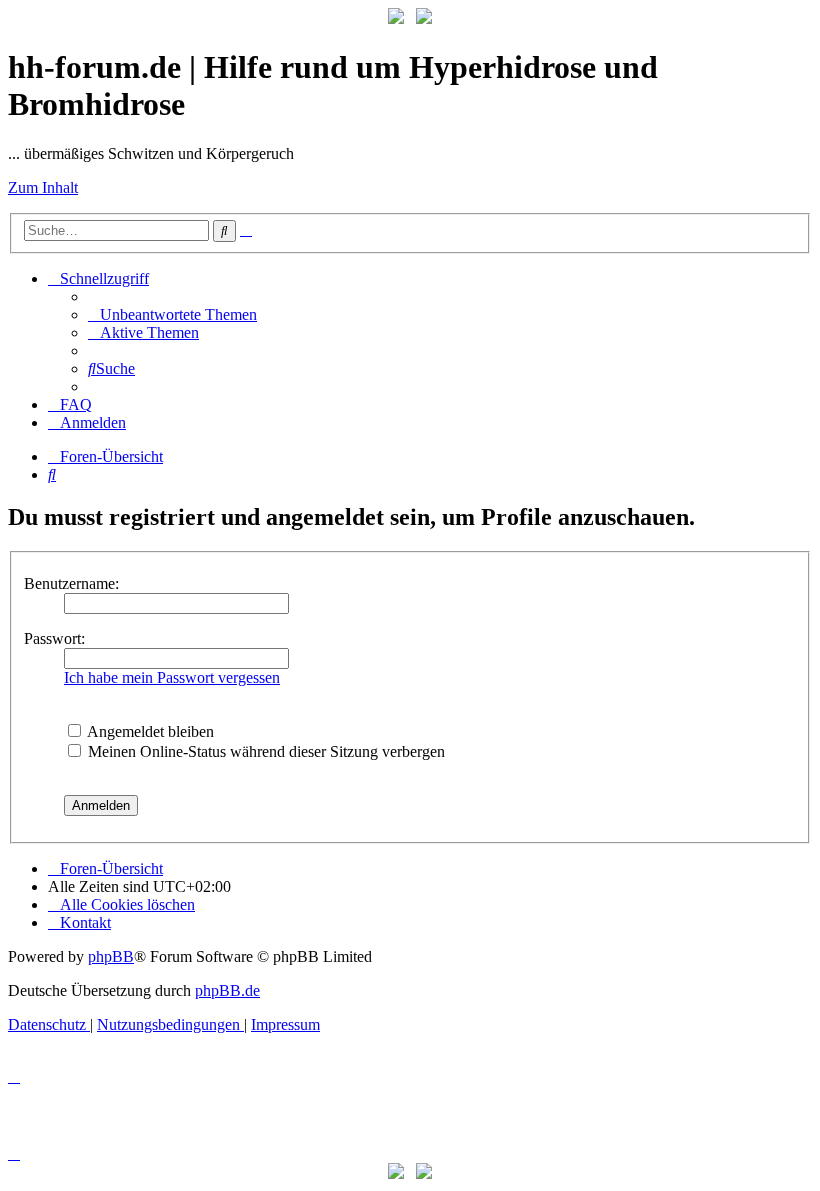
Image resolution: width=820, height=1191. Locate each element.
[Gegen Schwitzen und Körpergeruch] (424, 18)
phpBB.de (227, 990)
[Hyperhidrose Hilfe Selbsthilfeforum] (396, 18)
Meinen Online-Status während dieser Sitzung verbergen (264, 751)
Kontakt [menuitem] (85, 922)
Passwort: (54, 638)
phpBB (111, 956)
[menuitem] (172, 314)
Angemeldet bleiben (149, 731)
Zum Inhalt (43, 187)
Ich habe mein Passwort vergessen (172, 677)
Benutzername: (71, 583)
